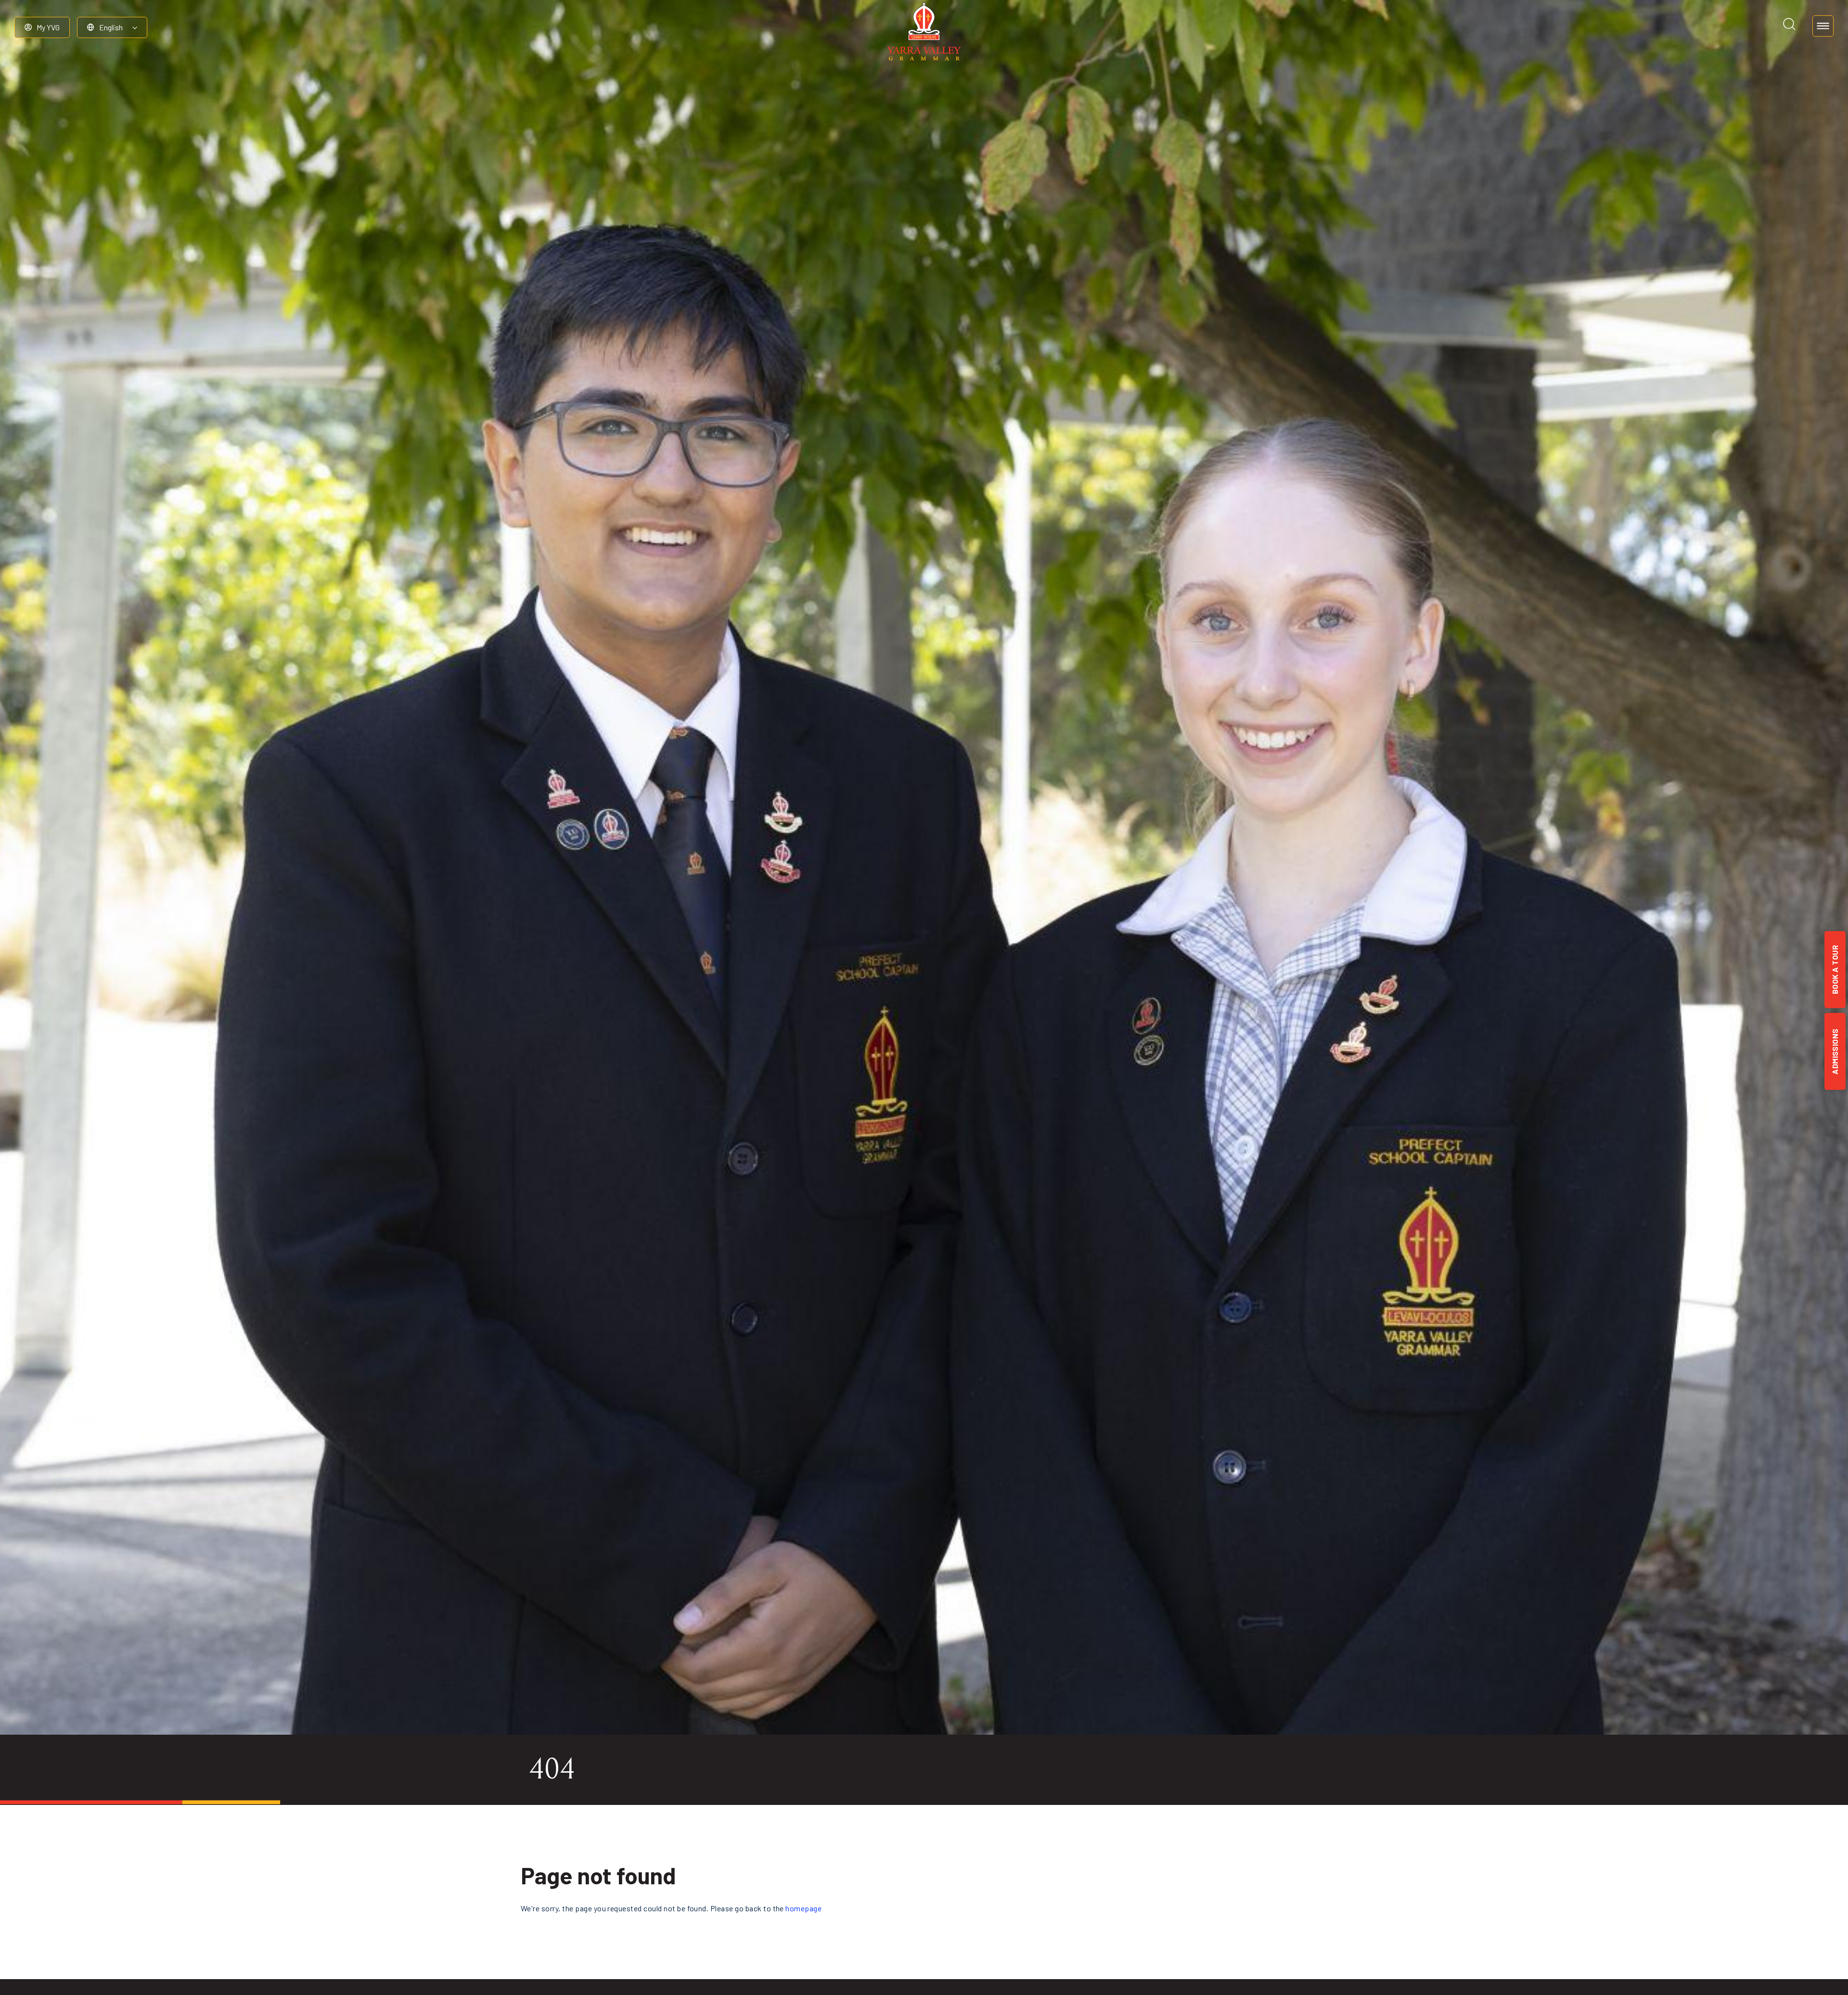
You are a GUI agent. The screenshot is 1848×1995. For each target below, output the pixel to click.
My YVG (48, 27)
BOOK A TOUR (1835, 970)
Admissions (1835, 1051)
